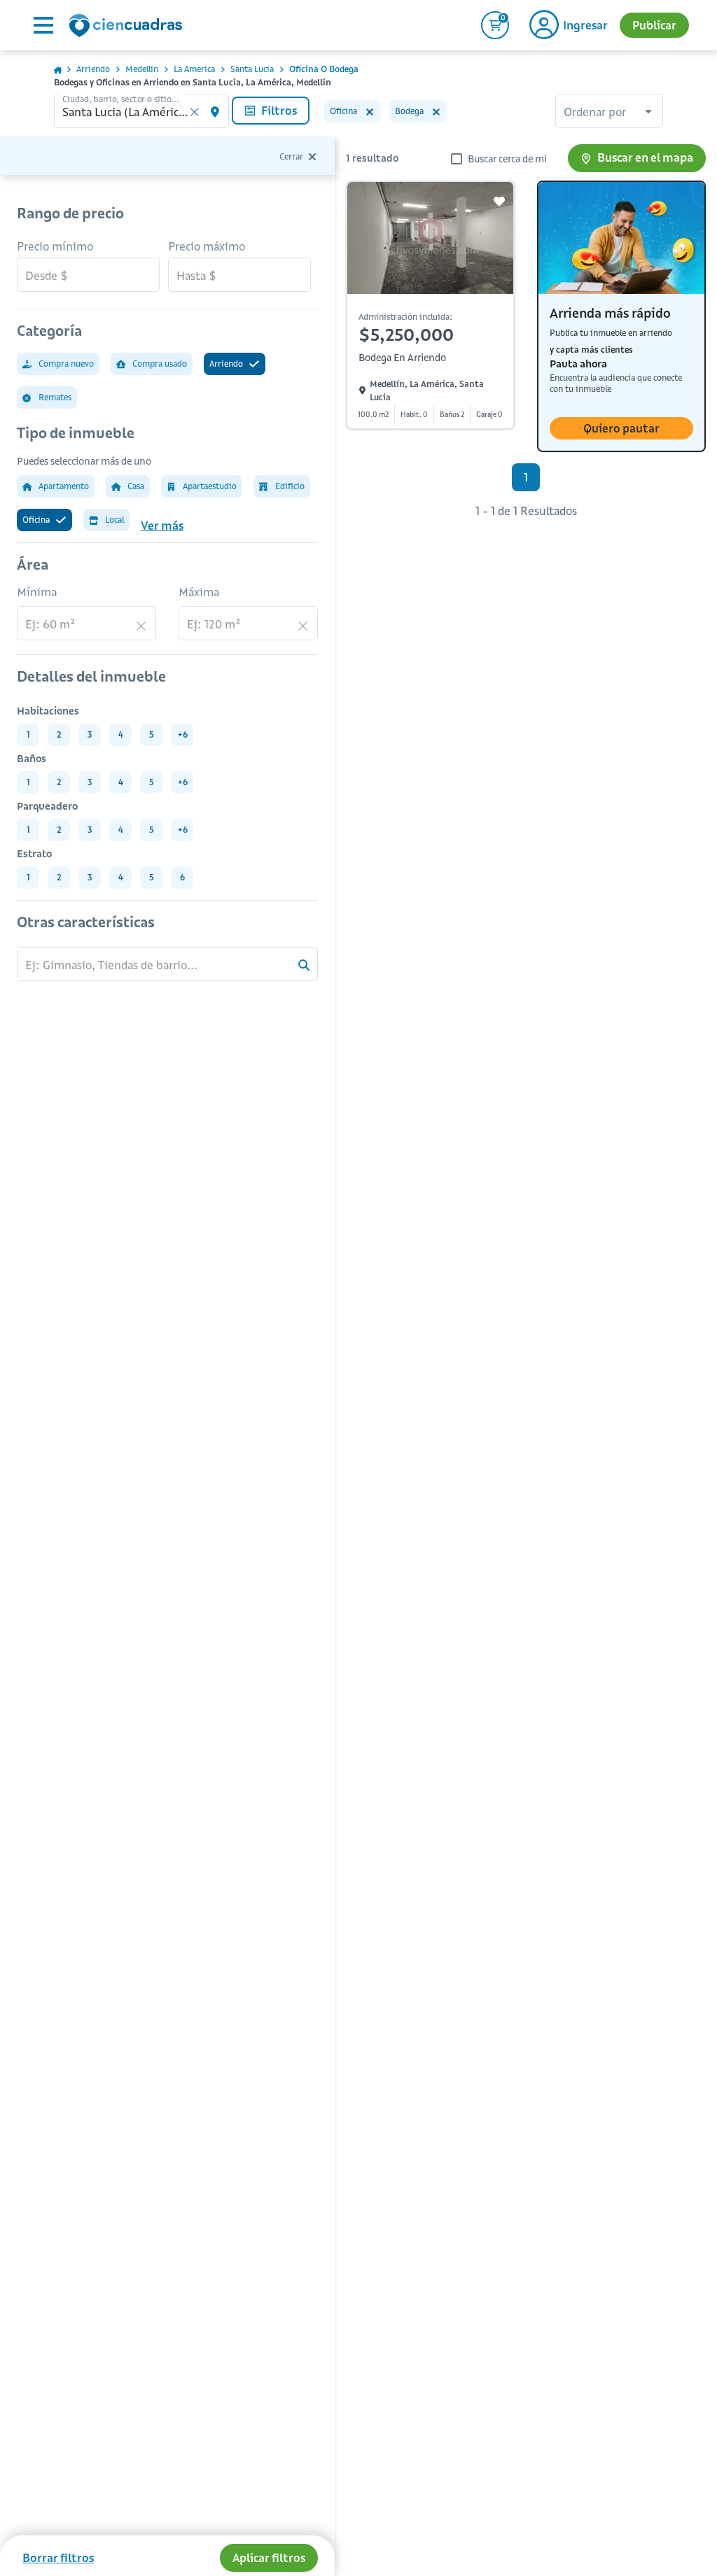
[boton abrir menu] (42, 25)
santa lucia (252, 69)
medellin (142, 69)
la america (194, 69)
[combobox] (609, 113)
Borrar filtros (58, 2558)
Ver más (162, 526)
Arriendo (93, 69)
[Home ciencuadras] (128, 27)
